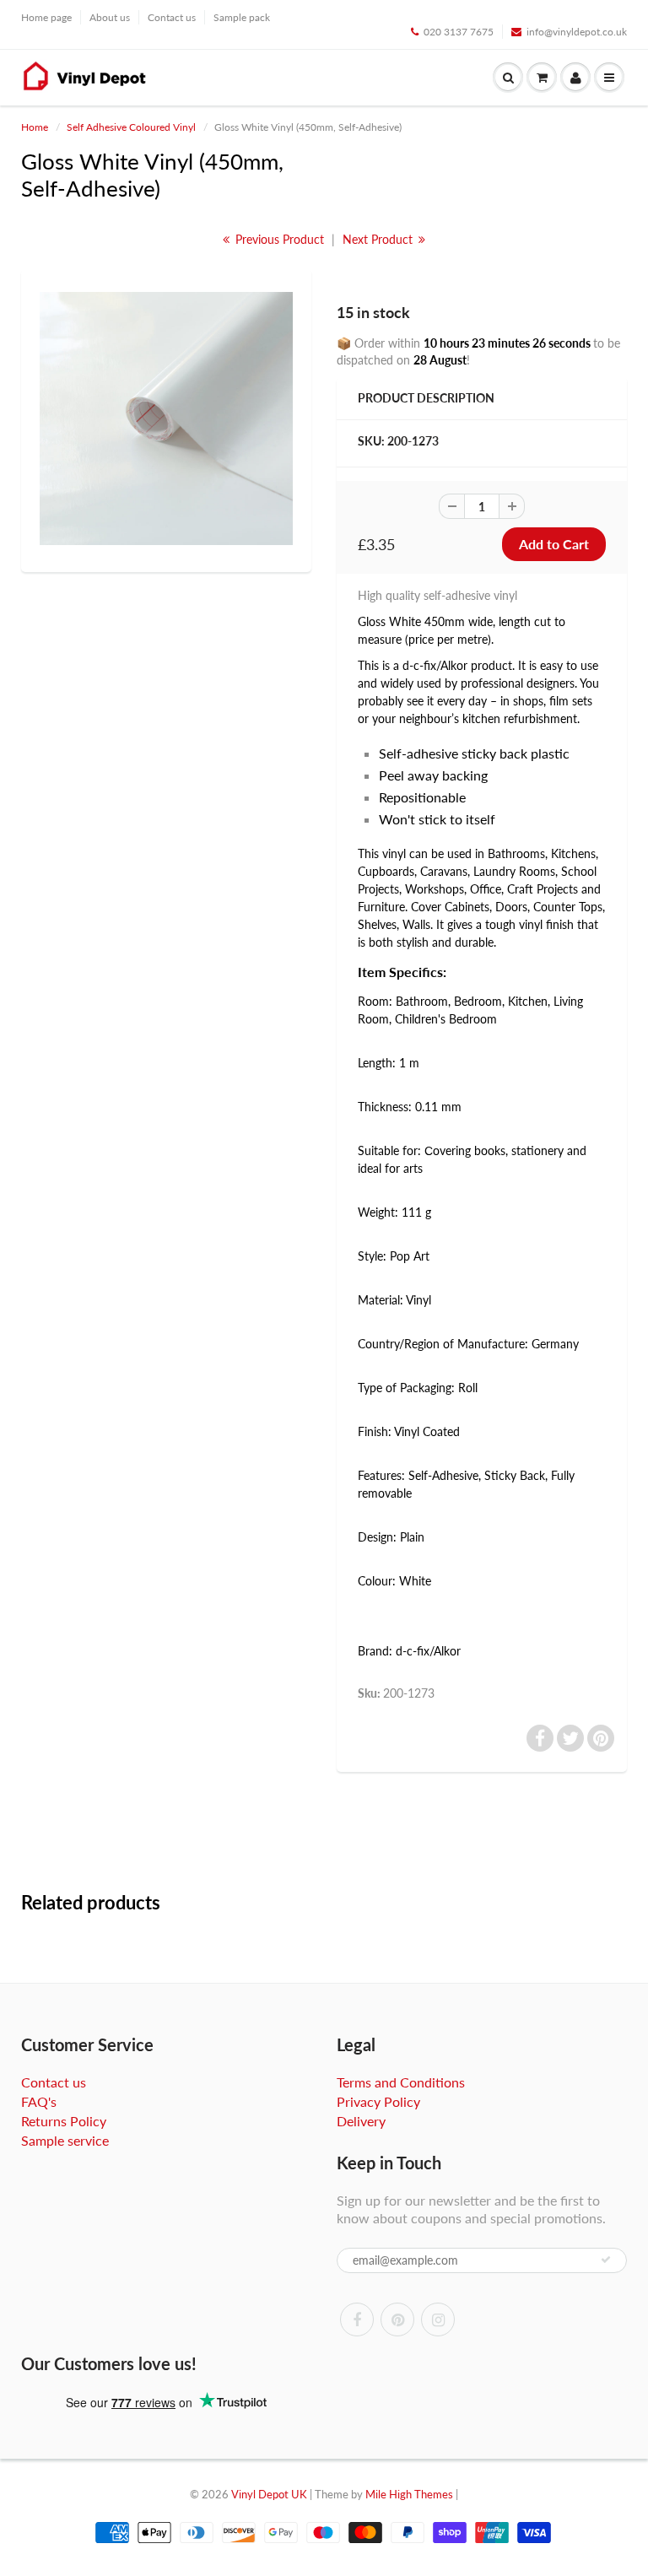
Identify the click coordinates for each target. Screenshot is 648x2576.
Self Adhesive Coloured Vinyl (131, 127)
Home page (46, 17)
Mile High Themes (409, 2494)
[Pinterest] (397, 2319)
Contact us (172, 17)
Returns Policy (64, 2121)
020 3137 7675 (459, 32)
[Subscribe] (606, 2260)
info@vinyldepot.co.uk (577, 32)
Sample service (65, 2140)
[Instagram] (438, 2319)
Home (35, 127)
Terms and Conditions (401, 2082)
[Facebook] (357, 2319)
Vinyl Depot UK (269, 2494)
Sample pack (242, 17)
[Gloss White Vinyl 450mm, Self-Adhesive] (166, 419)
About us (110, 17)
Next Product (379, 239)
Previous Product (278, 239)
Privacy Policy (378, 2101)
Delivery (361, 2121)
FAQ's (39, 2101)
